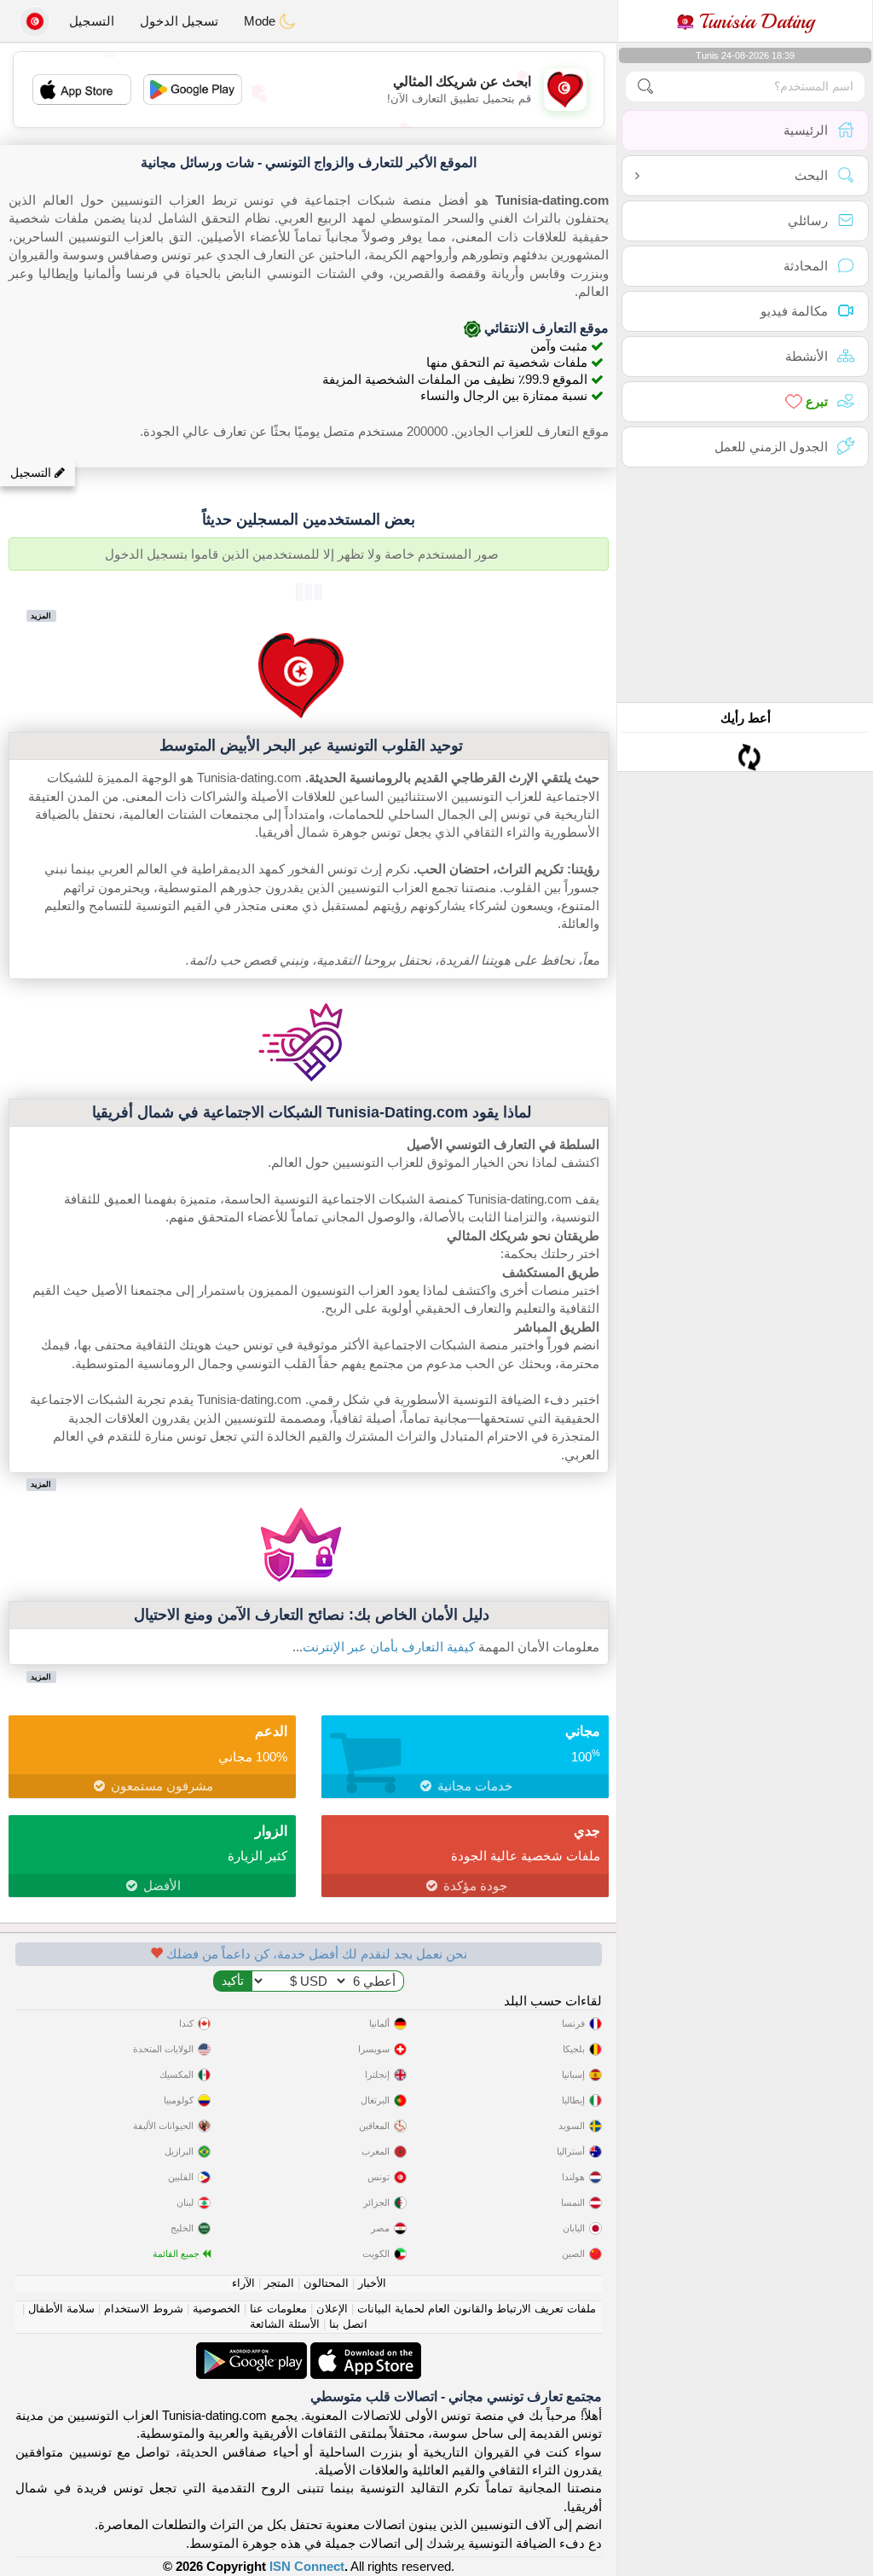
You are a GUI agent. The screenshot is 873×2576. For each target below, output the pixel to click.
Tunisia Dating (754, 21)
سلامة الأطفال (61, 2309)
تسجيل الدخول (179, 21)
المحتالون (326, 2283)
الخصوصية (217, 2309)
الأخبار (372, 2283)
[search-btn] (645, 87)
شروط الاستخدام (144, 2309)
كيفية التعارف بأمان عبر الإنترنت (389, 1647)
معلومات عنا (278, 2309)
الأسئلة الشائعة (285, 2324)
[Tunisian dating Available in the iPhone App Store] (364, 2351)
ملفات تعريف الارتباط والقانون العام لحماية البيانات (477, 2309)
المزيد (41, 615)
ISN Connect (307, 2566)
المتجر (279, 2283)
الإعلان (332, 2309)
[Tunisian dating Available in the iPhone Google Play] (251, 2351)
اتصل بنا (348, 2324)
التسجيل (92, 21)
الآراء (243, 2283)
